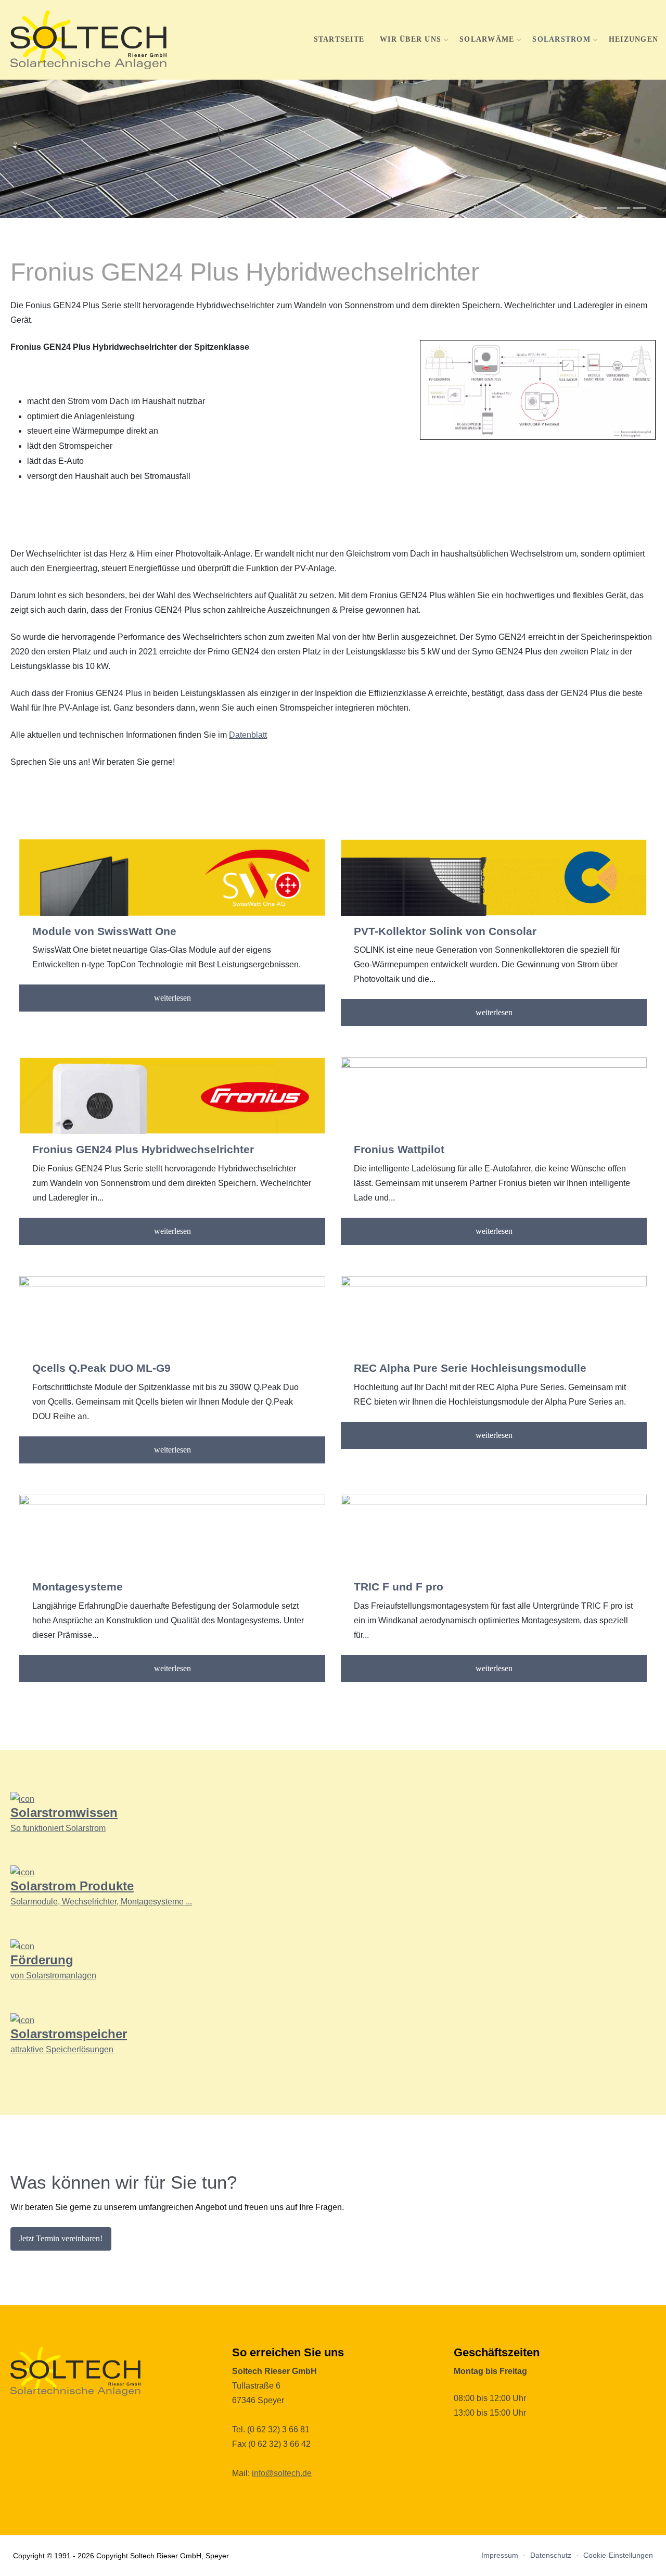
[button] (600, 208)
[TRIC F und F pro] (494, 1533)
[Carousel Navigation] (333, 206)
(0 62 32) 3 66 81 (278, 2429)
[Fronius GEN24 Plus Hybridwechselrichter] (172, 1096)
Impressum (500, 2555)
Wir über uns (411, 39)
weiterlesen (172, 998)
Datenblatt (248, 735)
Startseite (339, 39)
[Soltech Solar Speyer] (88, 40)
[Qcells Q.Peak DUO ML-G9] (172, 1314)
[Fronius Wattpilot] (494, 1096)
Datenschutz (551, 2555)
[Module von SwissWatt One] (172, 877)
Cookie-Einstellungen (618, 2555)
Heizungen (633, 39)
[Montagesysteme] (172, 1533)
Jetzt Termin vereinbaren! (61, 2238)
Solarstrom (561, 39)
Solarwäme (487, 39)
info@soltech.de (282, 2473)
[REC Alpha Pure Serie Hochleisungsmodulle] (494, 1314)
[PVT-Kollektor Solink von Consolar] (494, 877)
